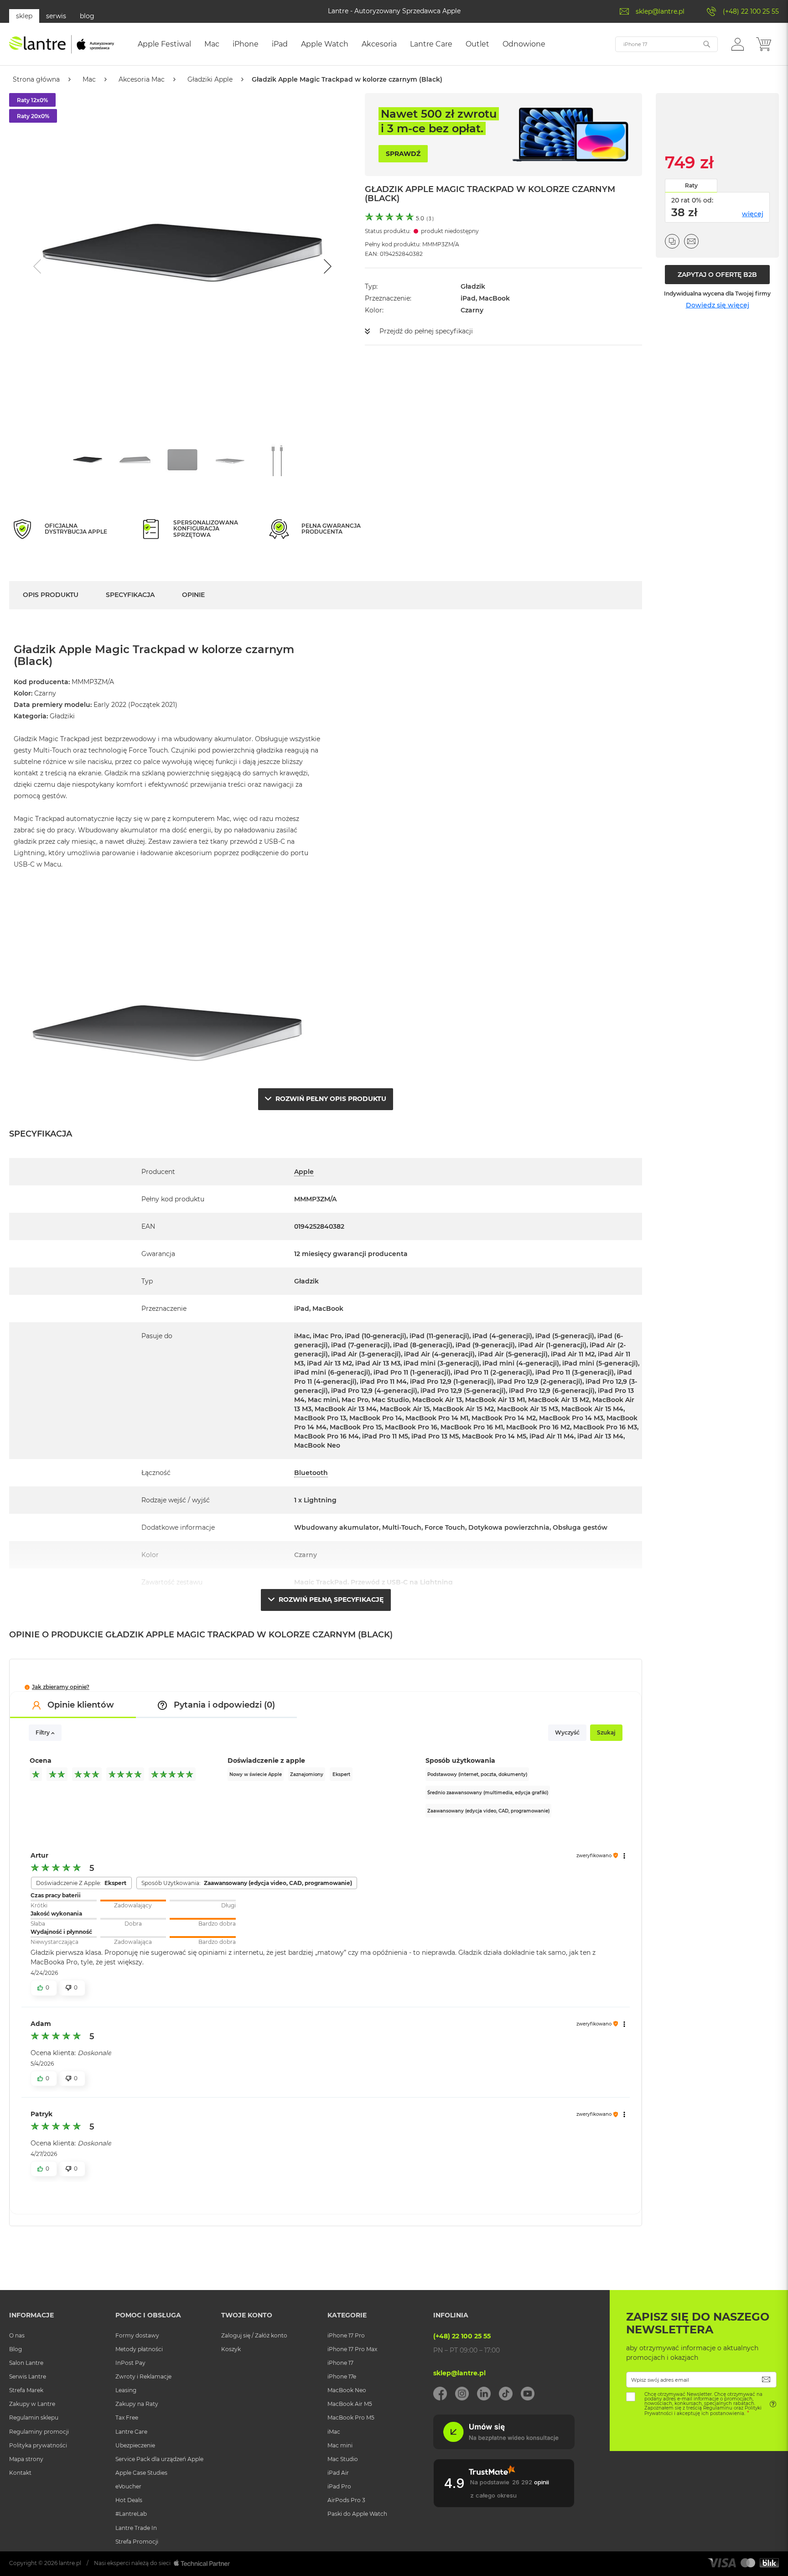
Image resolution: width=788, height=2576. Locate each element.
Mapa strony (26, 2459)
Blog (16, 2349)
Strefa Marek (26, 2390)
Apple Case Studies (141, 2473)
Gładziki (62, 716)
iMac (334, 2432)
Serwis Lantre (28, 2376)
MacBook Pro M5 (351, 2418)
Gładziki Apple (210, 79)
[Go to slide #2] (135, 460)
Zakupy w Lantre (32, 2404)
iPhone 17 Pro (346, 2335)
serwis (56, 16)
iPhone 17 (340, 2363)
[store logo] (62, 44)
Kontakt (20, 2473)
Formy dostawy (137, 2335)
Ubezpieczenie (135, 2445)
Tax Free (127, 2418)
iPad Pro (339, 2486)
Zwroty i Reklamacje (143, 2376)
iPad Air (338, 2473)
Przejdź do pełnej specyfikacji (426, 331)
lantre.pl (70, 2563)
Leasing (126, 2390)
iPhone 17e (342, 2376)
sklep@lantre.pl (660, 11)
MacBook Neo (347, 2390)
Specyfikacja (130, 595)
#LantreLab (131, 2514)
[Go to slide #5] (277, 460)
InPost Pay (130, 2363)
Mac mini (340, 2445)
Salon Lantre (26, 2363)
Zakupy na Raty (137, 2404)
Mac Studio (343, 2459)
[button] (738, 44)
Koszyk (231, 2349)
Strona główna (36, 79)
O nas (17, 2335)
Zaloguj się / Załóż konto (254, 2335)
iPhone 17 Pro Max (352, 2349)
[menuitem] (164, 44)
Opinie (193, 595)
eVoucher (128, 2486)
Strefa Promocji (137, 2542)
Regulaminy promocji (39, 2432)
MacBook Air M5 (350, 2404)
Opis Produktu (51, 595)
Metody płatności (139, 2349)
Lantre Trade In (136, 2528)
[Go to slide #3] (182, 460)
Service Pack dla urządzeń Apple (159, 2459)
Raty (691, 185)
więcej (753, 214)
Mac (89, 79)
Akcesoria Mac (142, 79)
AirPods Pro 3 (346, 2500)
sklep (24, 16)
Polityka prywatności (38, 2445)
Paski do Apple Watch (357, 2514)
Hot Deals (129, 2500)
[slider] (133, 1901)
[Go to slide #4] (230, 460)
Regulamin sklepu (34, 2418)
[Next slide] (327, 266)
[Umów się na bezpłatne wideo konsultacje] (504, 2447)
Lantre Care (131, 2432)
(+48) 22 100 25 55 (751, 11)
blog (87, 16)
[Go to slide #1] (88, 460)
